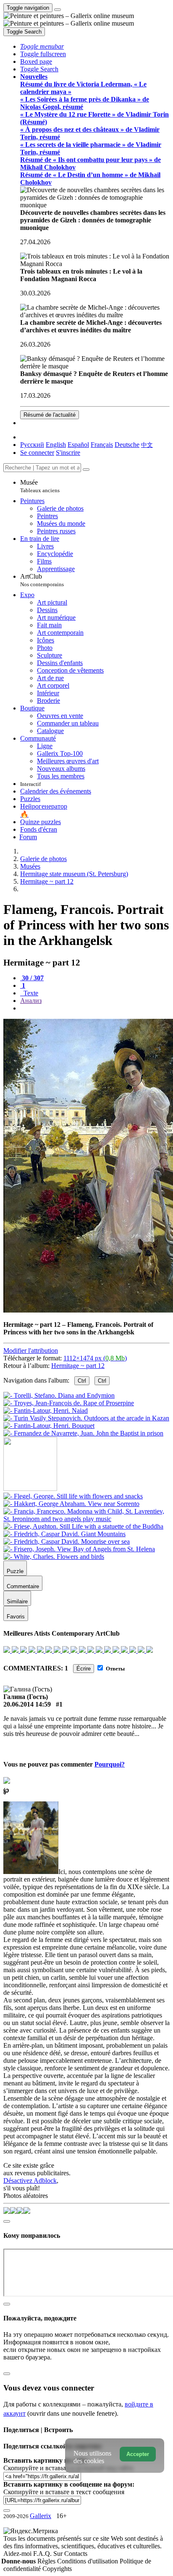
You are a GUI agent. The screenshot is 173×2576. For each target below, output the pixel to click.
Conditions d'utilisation (88, 2561)
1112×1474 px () (95, 1358)
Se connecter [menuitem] (37, 453)
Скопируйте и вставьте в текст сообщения (64, 2492)
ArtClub (42, 580)
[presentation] (95, 1008)
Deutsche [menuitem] (127, 445)
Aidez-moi (18, 2554)
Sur (59, 2554)
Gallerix (41, 2516)
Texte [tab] (30, 993)
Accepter (138, 2454)
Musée (40, 486)
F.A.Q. (43, 2554)
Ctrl (82, 1381)
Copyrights (57, 2569)
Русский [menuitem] (32, 445)
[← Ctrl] (83, 1433)
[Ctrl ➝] (73, 1496)
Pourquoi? (110, 1764)
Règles (47, 2561)
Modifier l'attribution (31, 1351)
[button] (42, 46)
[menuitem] (147, 445)
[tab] (32, 978)
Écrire (84, 1669)
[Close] (86, 470)
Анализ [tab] (31, 1001)
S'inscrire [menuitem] (68, 453)
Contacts (76, 2554)
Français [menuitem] (102, 445)
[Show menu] (58, 10)
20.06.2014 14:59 (27, 1704)
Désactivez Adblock (30, 2181)
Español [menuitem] (78, 445)
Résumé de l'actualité (50, 415)
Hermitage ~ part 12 (78, 1366)
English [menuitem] (56, 445)
